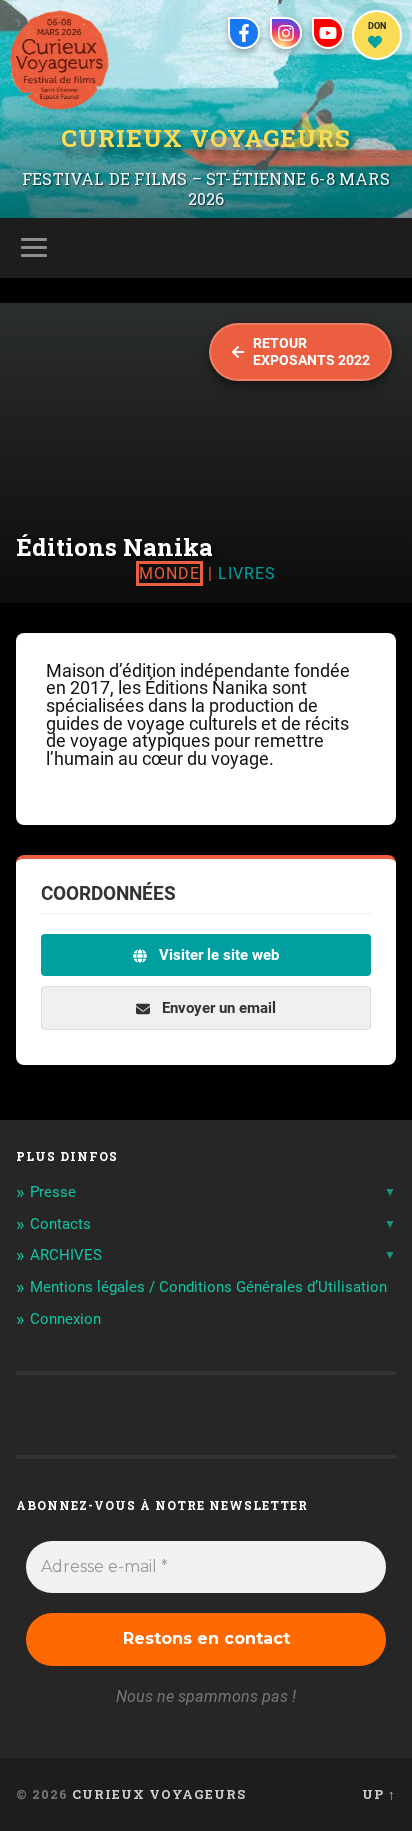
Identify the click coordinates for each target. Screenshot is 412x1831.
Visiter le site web (217, 955)
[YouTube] (328, 33)
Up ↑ (379, 1794)
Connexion (65, 1319)
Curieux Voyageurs (206, 139)
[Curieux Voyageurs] (59, 60)
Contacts (60, 1224)
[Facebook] (244, 33)
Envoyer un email (217, 1008)
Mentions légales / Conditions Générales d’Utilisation (208, 1287)
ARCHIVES (66, 1255)
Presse (53, 1192)
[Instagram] (286, 33)
